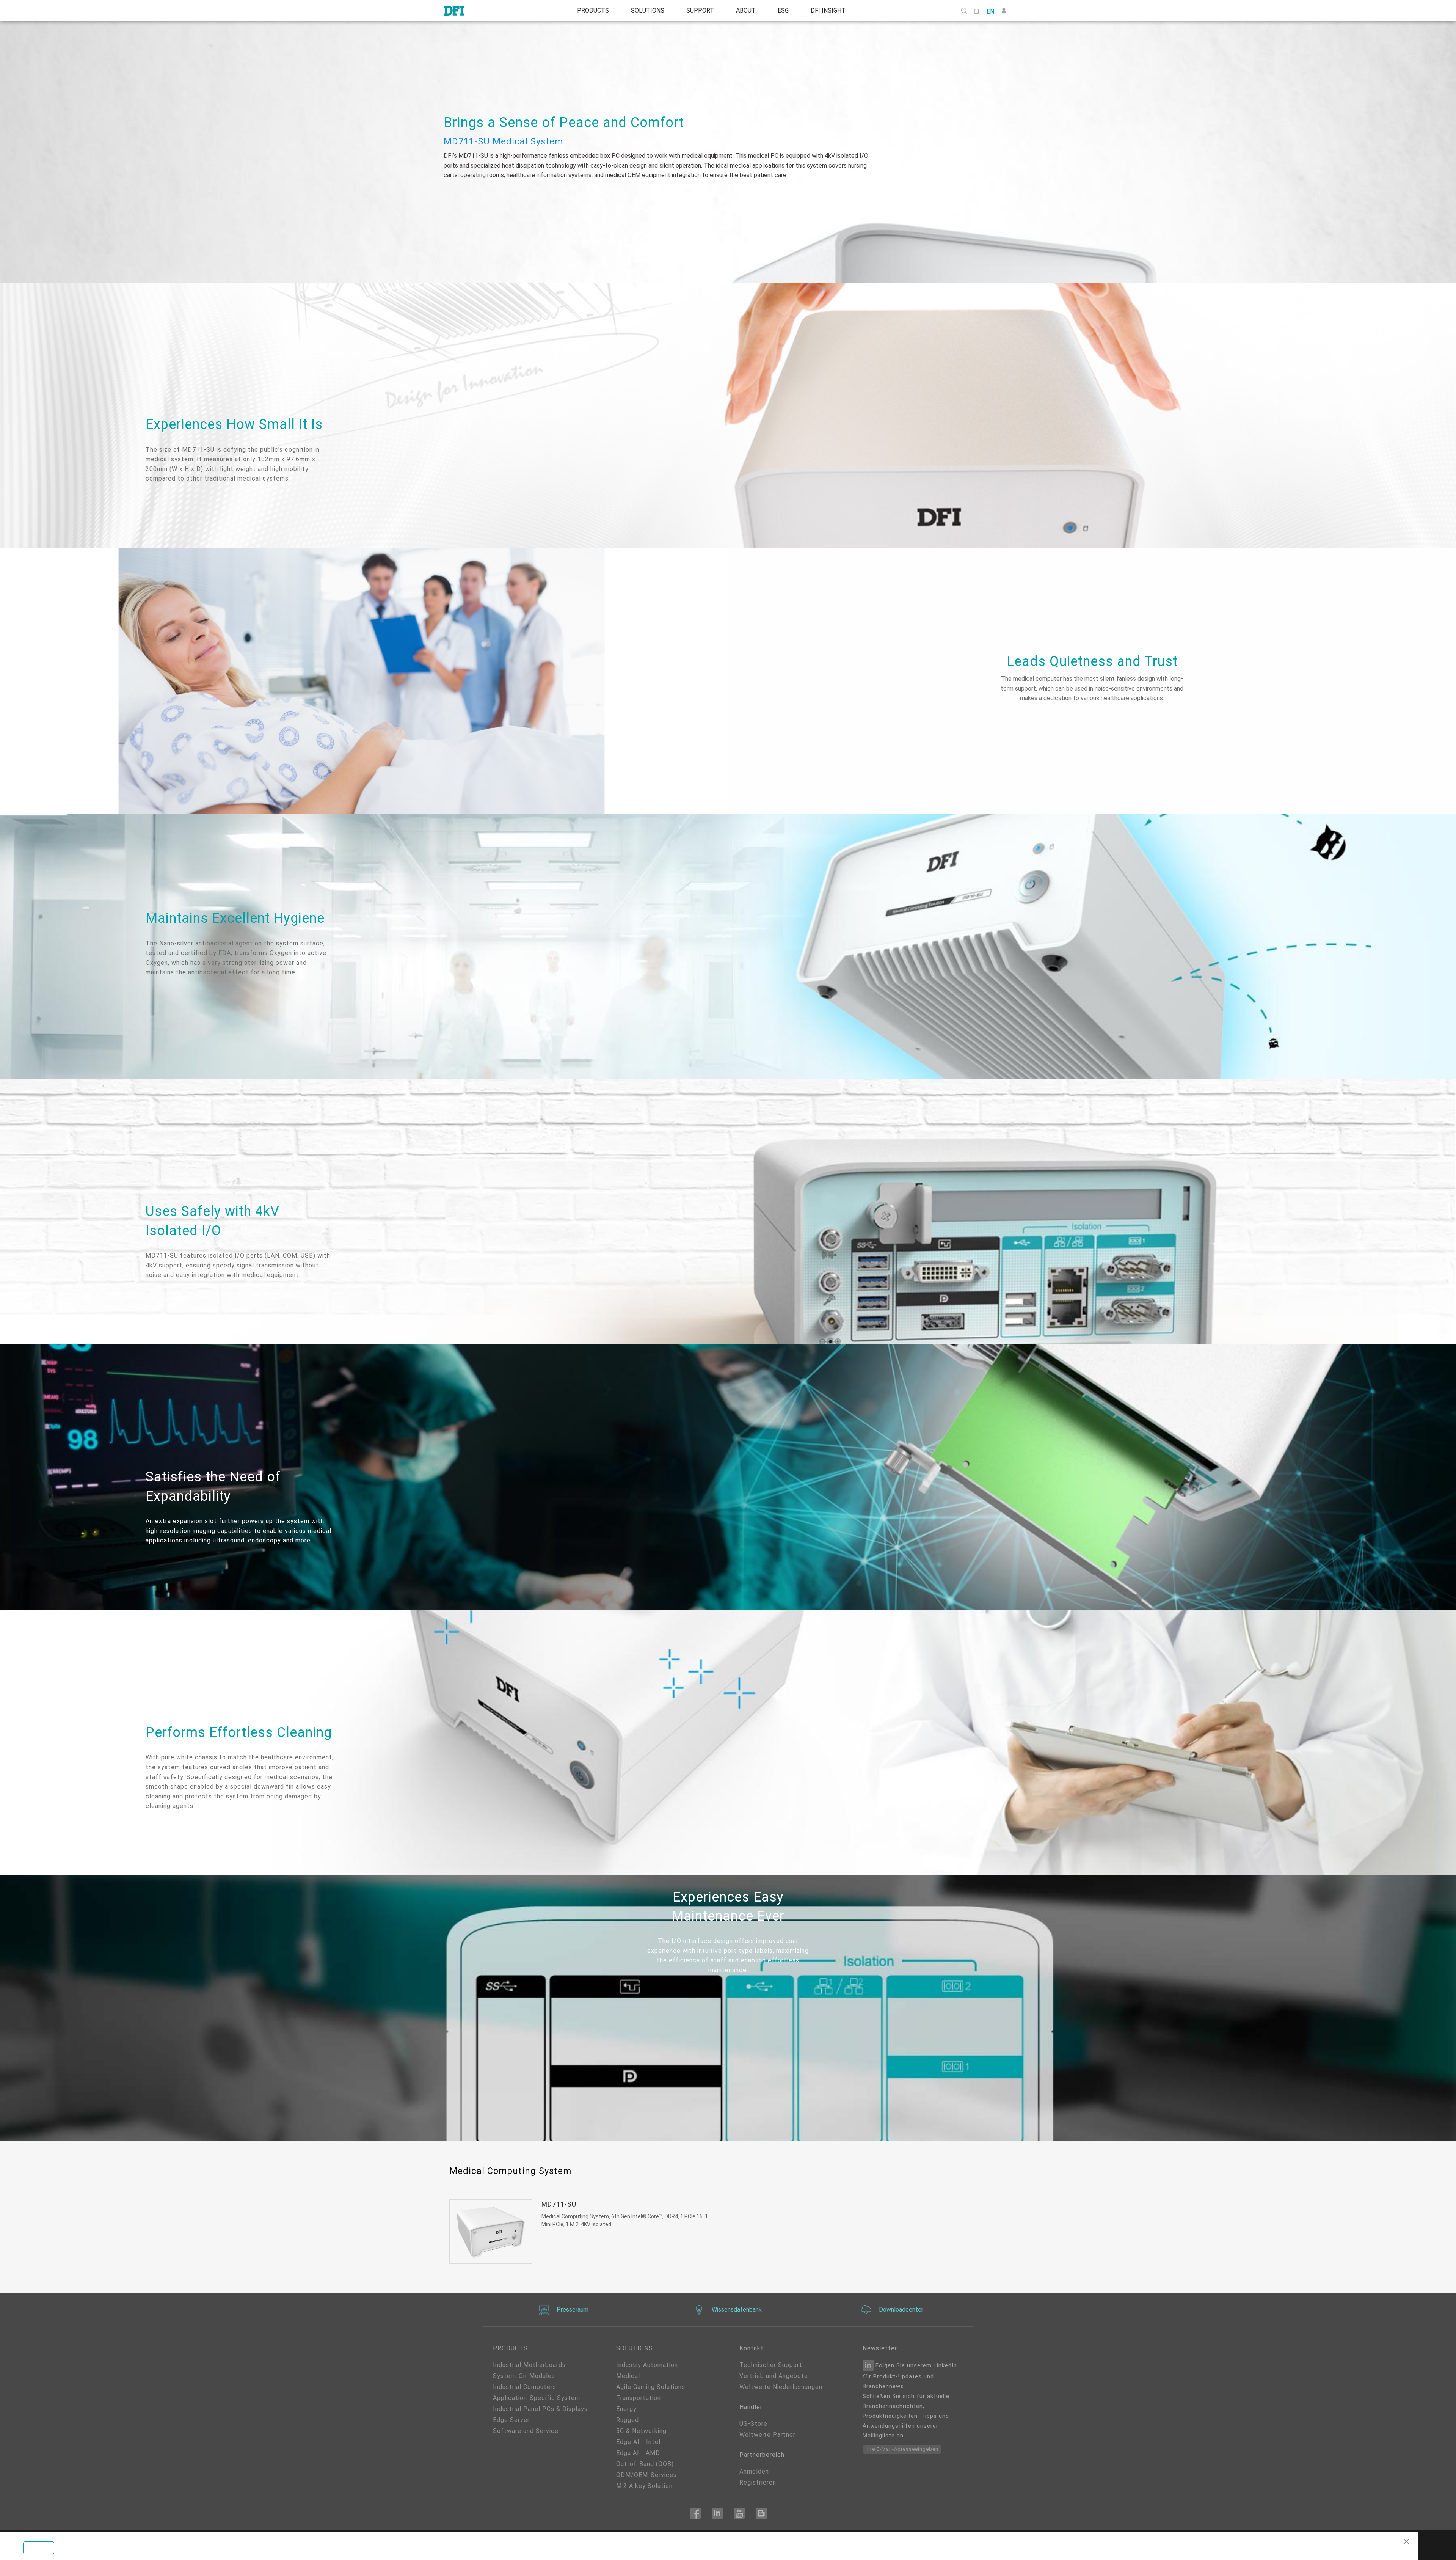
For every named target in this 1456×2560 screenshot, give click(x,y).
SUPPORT (699, 11)
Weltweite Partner (767, 2435)
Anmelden (754, 2471)
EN (990, 11)
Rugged (628, 2420)
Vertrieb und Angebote (774, 2376)
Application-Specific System (537, 2398)
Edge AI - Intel (638, 2442)
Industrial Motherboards (529, 2365)
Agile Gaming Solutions (651, 2387)
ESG (787, 11)
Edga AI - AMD (638, 2453)
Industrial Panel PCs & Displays (540, 2409)
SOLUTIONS (644, 11)
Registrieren (758, 2482)
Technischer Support (771, 2365)
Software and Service (526, 2431)
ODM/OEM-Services (646, 2475)
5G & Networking (641, 2431)
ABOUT (747, 11)
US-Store (753, 2424)
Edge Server (511, 2420)
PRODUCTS (587, 11)
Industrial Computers (525, 2387)
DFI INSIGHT (834, 11)
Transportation (639, 2398)
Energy (626, 2409)
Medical (628, 2376)
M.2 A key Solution (644, 2486)
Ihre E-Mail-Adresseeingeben (902, 2449)
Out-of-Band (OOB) (645, 2464)
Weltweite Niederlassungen (781, 2387)
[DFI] (454, 11)
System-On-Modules (524, 2376)
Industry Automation (647, 2365)
